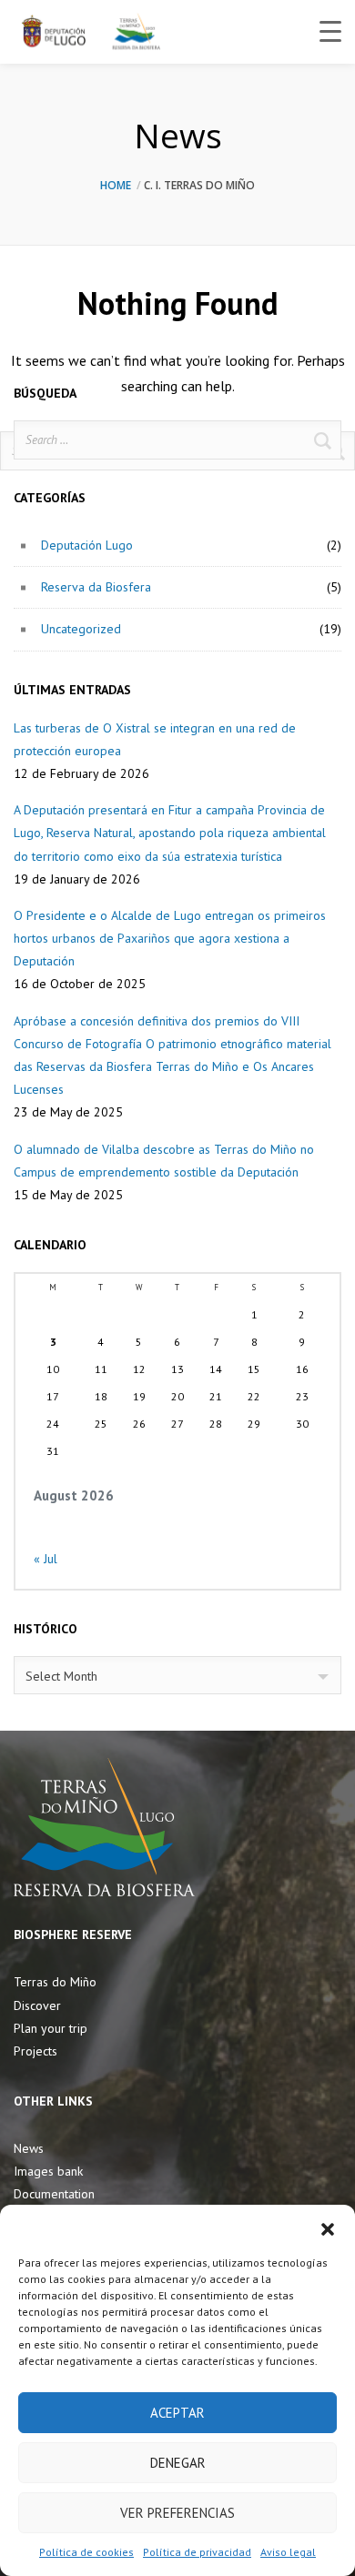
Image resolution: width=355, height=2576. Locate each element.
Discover (37, 2005)
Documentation (54, 2194)
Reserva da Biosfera (96, 587)
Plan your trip (51, 2028)
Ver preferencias (177, 2513)
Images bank (48, 2171)
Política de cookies (86, 2552)
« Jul (46, 1559)
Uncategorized (81, 629)
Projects (35, 2051)
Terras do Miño (55, 1982)
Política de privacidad (197, 2552)
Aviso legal (288, 2552)
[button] (328, 2227)
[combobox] (177, 1675)
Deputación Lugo (87, 545)
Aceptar (177, 2413)
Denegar (178, 2463)
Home (116, 185)
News (29, 2148)
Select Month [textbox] (61, 1676)
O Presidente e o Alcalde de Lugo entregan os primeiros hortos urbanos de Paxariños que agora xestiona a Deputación (170, 938)
